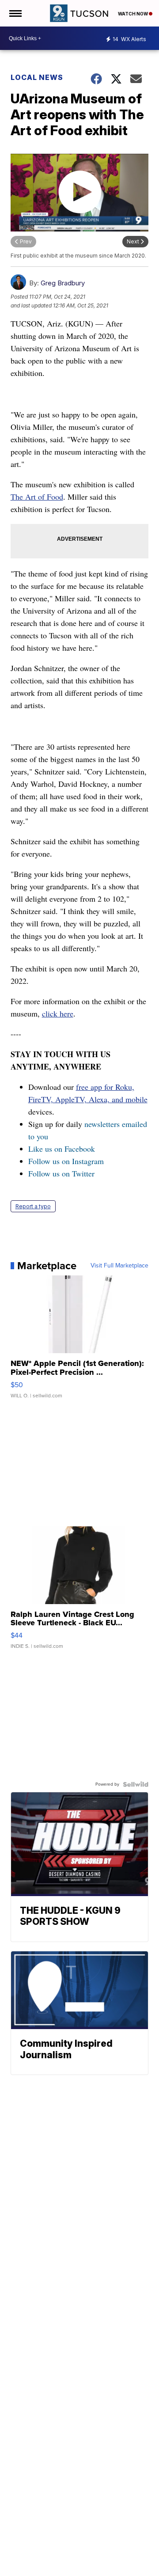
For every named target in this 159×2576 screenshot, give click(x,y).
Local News (37, 77)
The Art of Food (37, 497)
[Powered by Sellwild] (136, 1784)
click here (58, 1013)
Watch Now (133, 14)
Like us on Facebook (62, 1149)
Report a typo (33, 1206)
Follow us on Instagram (66, 1161)
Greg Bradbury (63, 283)
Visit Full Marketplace (119, 1266)
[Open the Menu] (15, 13)
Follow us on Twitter (61, 1173)
